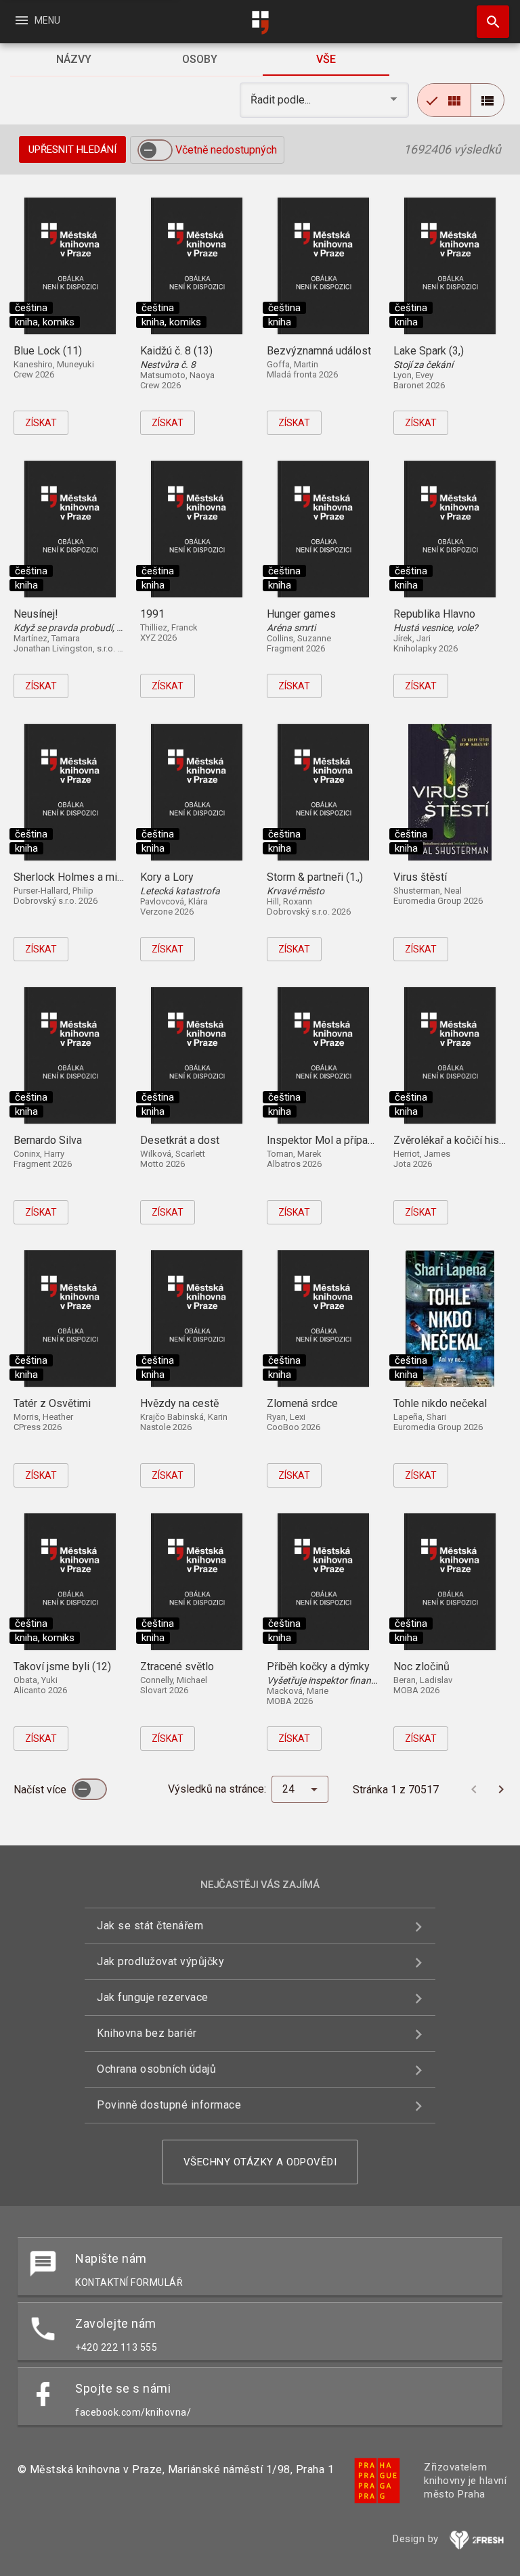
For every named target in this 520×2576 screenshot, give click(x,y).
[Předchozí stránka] (474, 1789)
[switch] (155, 150)
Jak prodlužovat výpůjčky (160, 1961)
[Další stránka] (501, 1789)
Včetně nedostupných (226, 150)
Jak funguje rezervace (153, 1997)
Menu (37, 20)
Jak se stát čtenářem (150, 1926)
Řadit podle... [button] (282, 100)
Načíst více (41, 1790)
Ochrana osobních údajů (156, 2069)
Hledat (488, 22)
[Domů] (260, 23)
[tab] (73, 60)
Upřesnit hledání (72, 149)
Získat (41, 423)
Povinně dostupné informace (169, 2105)
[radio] (444, 100)
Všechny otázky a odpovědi (260, 2162)
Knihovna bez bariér (147, 2033)
